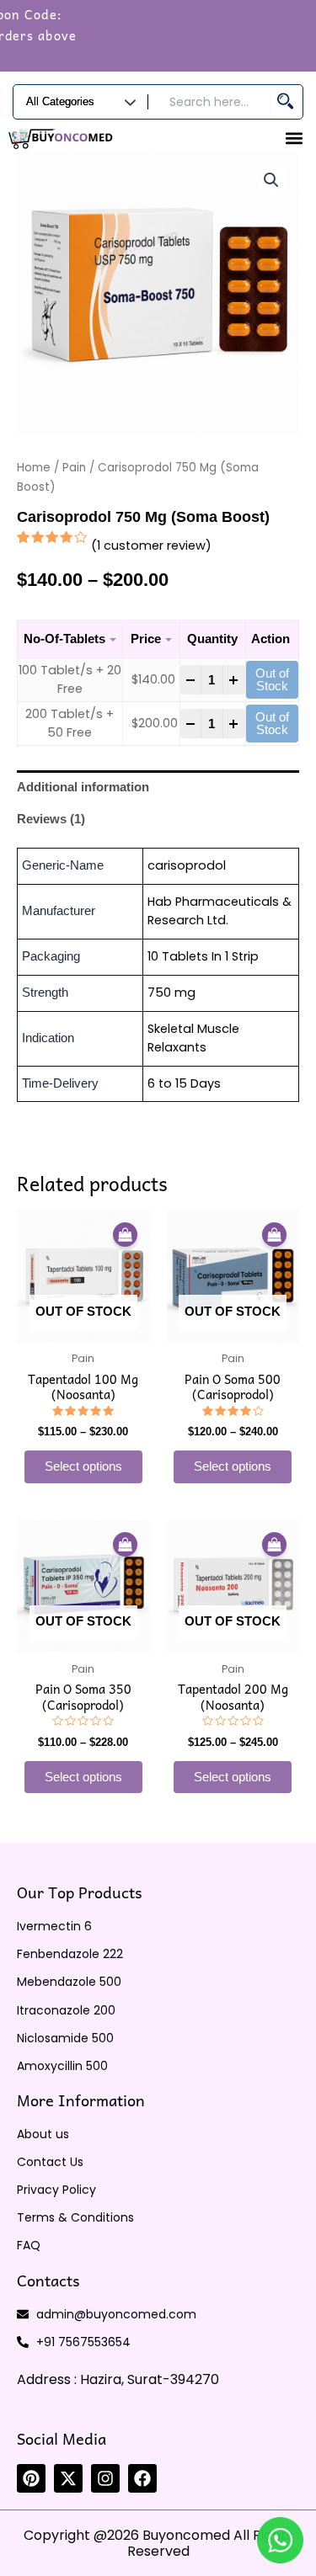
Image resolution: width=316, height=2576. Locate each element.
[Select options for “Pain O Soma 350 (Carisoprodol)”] (125, 1545)
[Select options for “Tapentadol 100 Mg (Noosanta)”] (125, 1235)
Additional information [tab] (83, 787)
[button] (294, 138)
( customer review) (151, 546)
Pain (74, 468)
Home (34, 468)
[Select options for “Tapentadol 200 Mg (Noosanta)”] (274, 1545)
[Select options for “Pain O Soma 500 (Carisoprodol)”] (274, 1235)
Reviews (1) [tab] (51, 819)
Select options (83, 1466)
